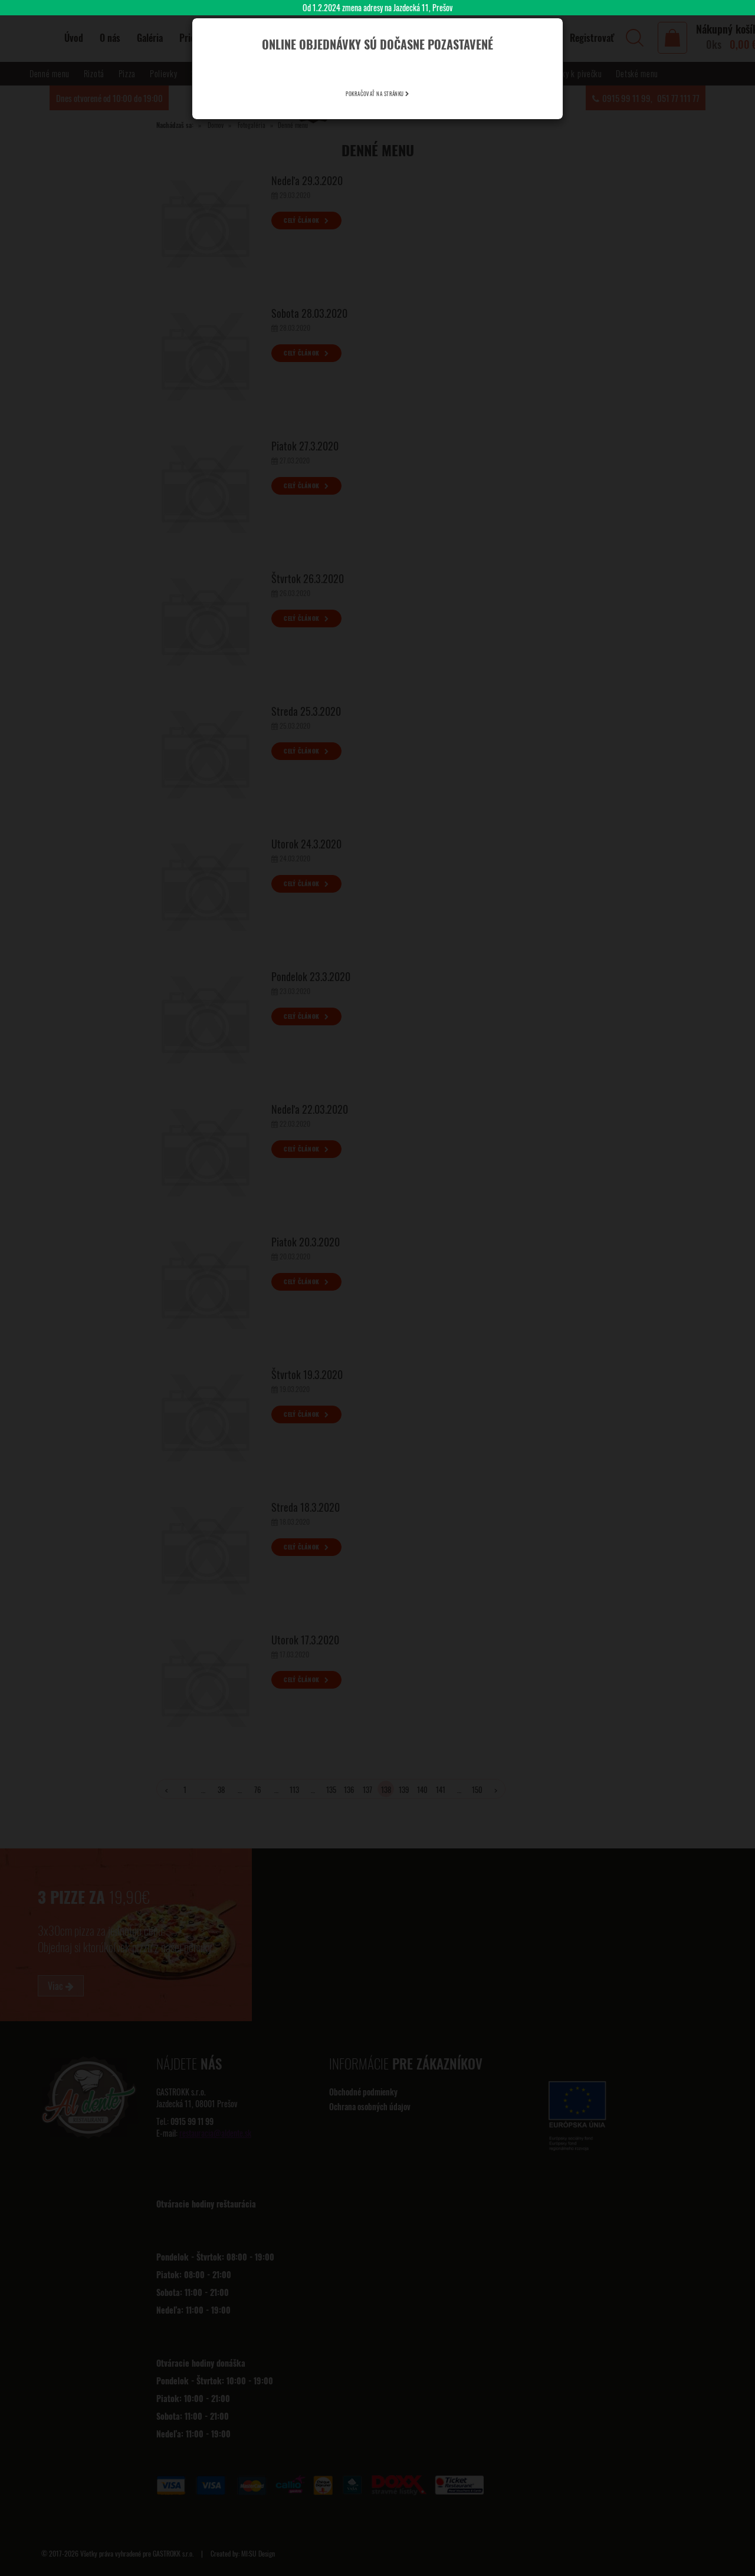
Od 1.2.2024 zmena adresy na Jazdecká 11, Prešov (377, 7)
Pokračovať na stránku (375, 94)
